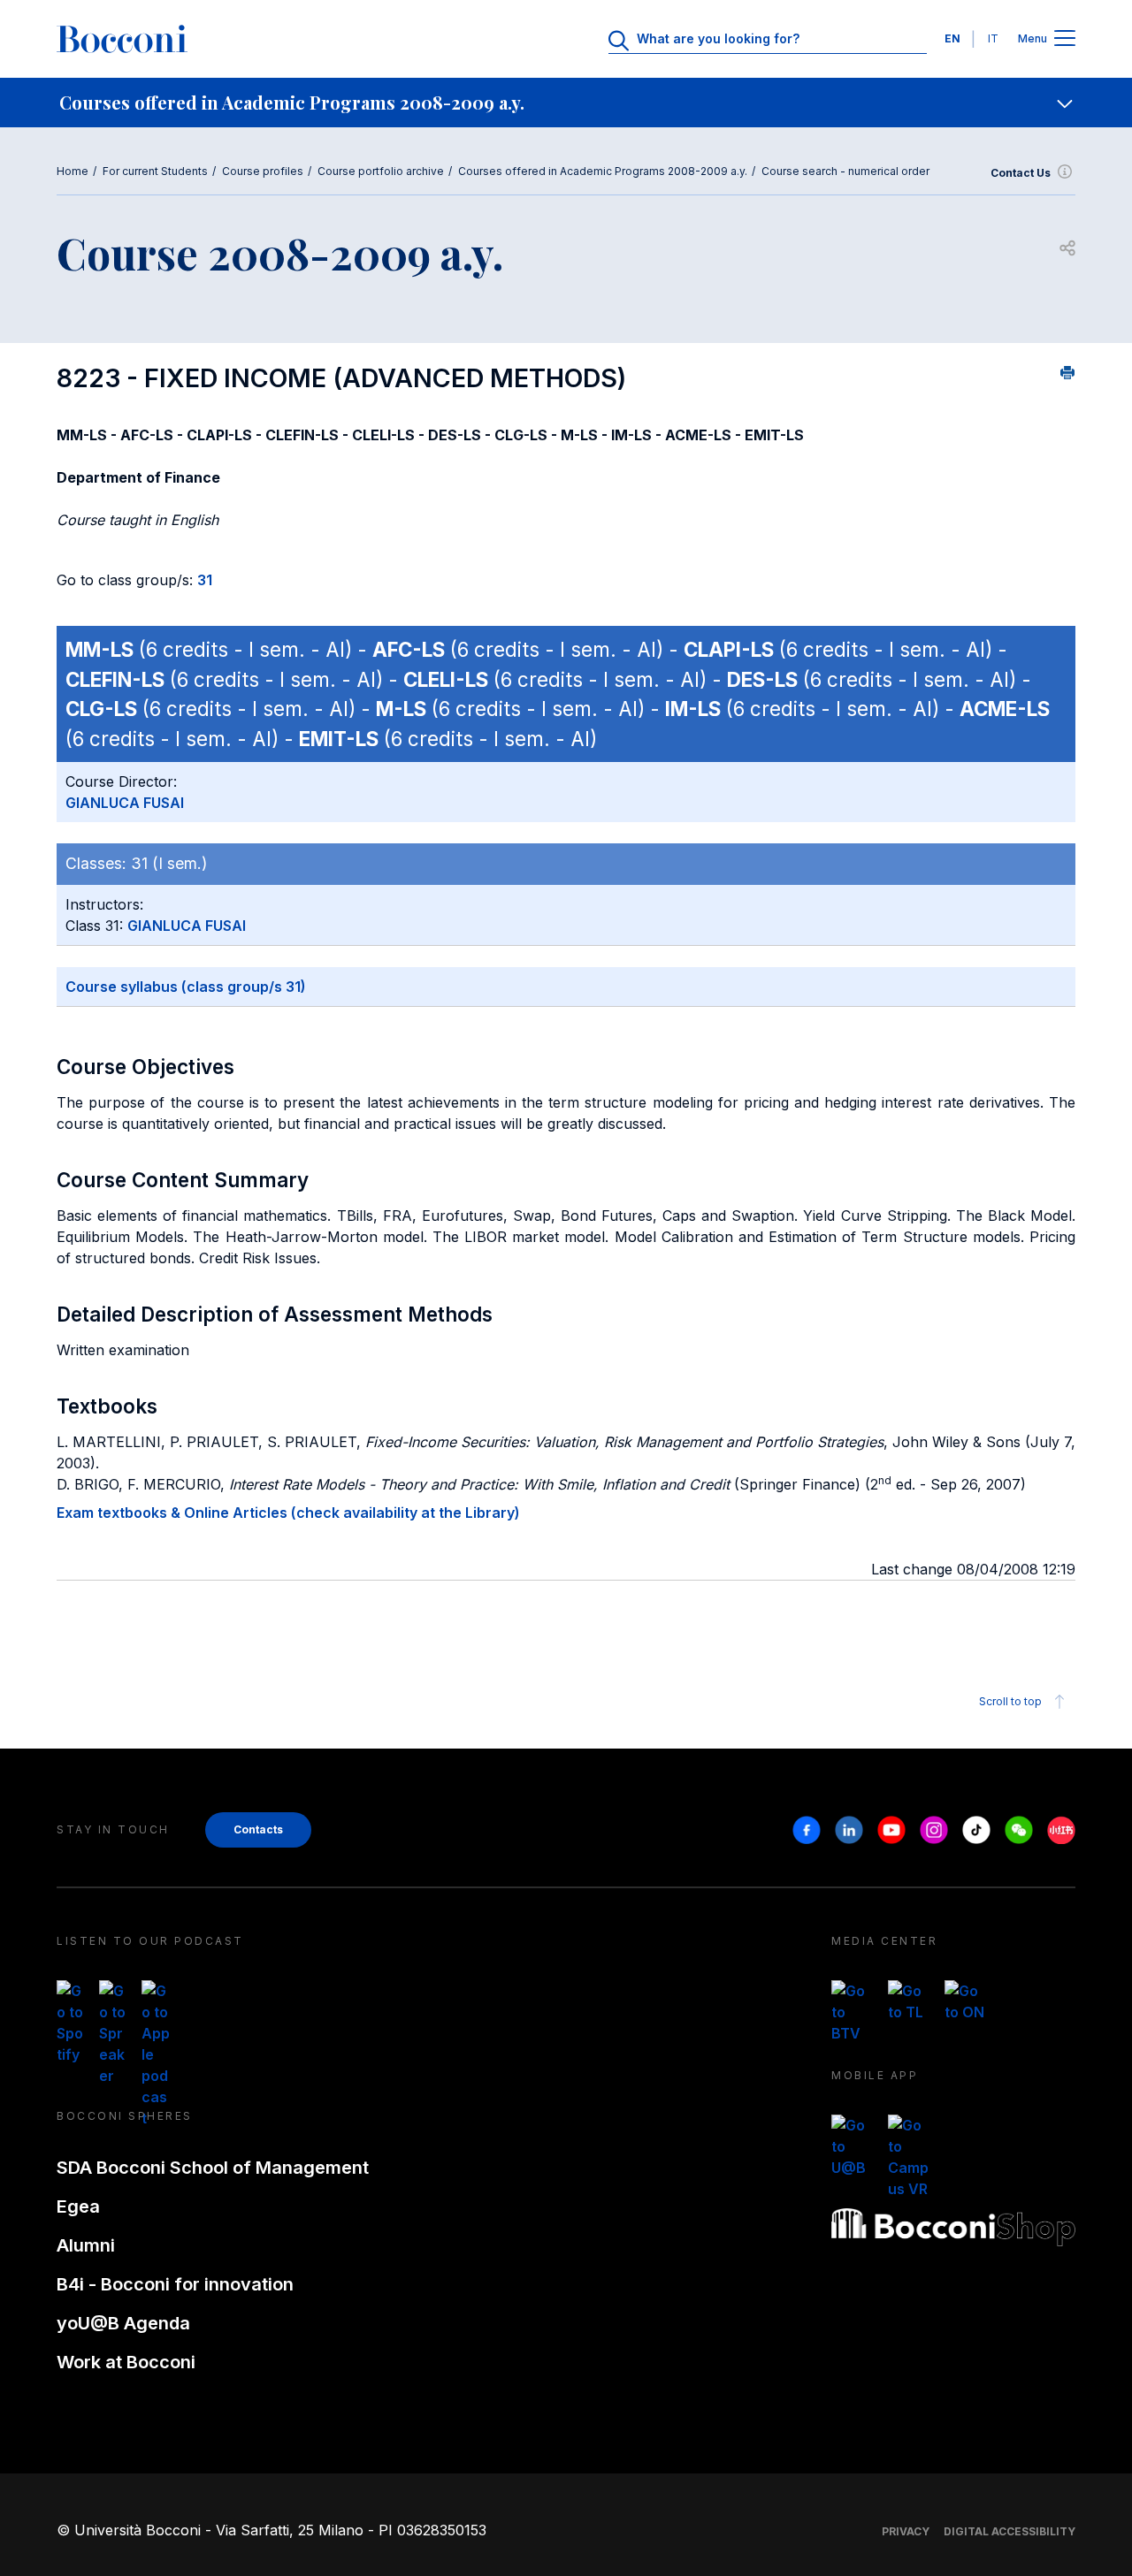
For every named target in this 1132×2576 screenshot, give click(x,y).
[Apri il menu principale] (1065, 39)
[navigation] (566, 103)
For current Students (155, 171)
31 (205, 580)
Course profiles (263, 171)
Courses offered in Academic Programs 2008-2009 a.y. (603, 171)
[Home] (122, 39)
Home (73, 171)
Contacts (258, 1829)
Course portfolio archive (381, 171)
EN (952, 38)
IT (993, 38)
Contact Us (1021, 173)
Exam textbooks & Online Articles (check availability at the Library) (288, 1513)
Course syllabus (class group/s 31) (186, 987)
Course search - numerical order (845, 171)
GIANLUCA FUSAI (125, 803)
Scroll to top (1010, 1701)
